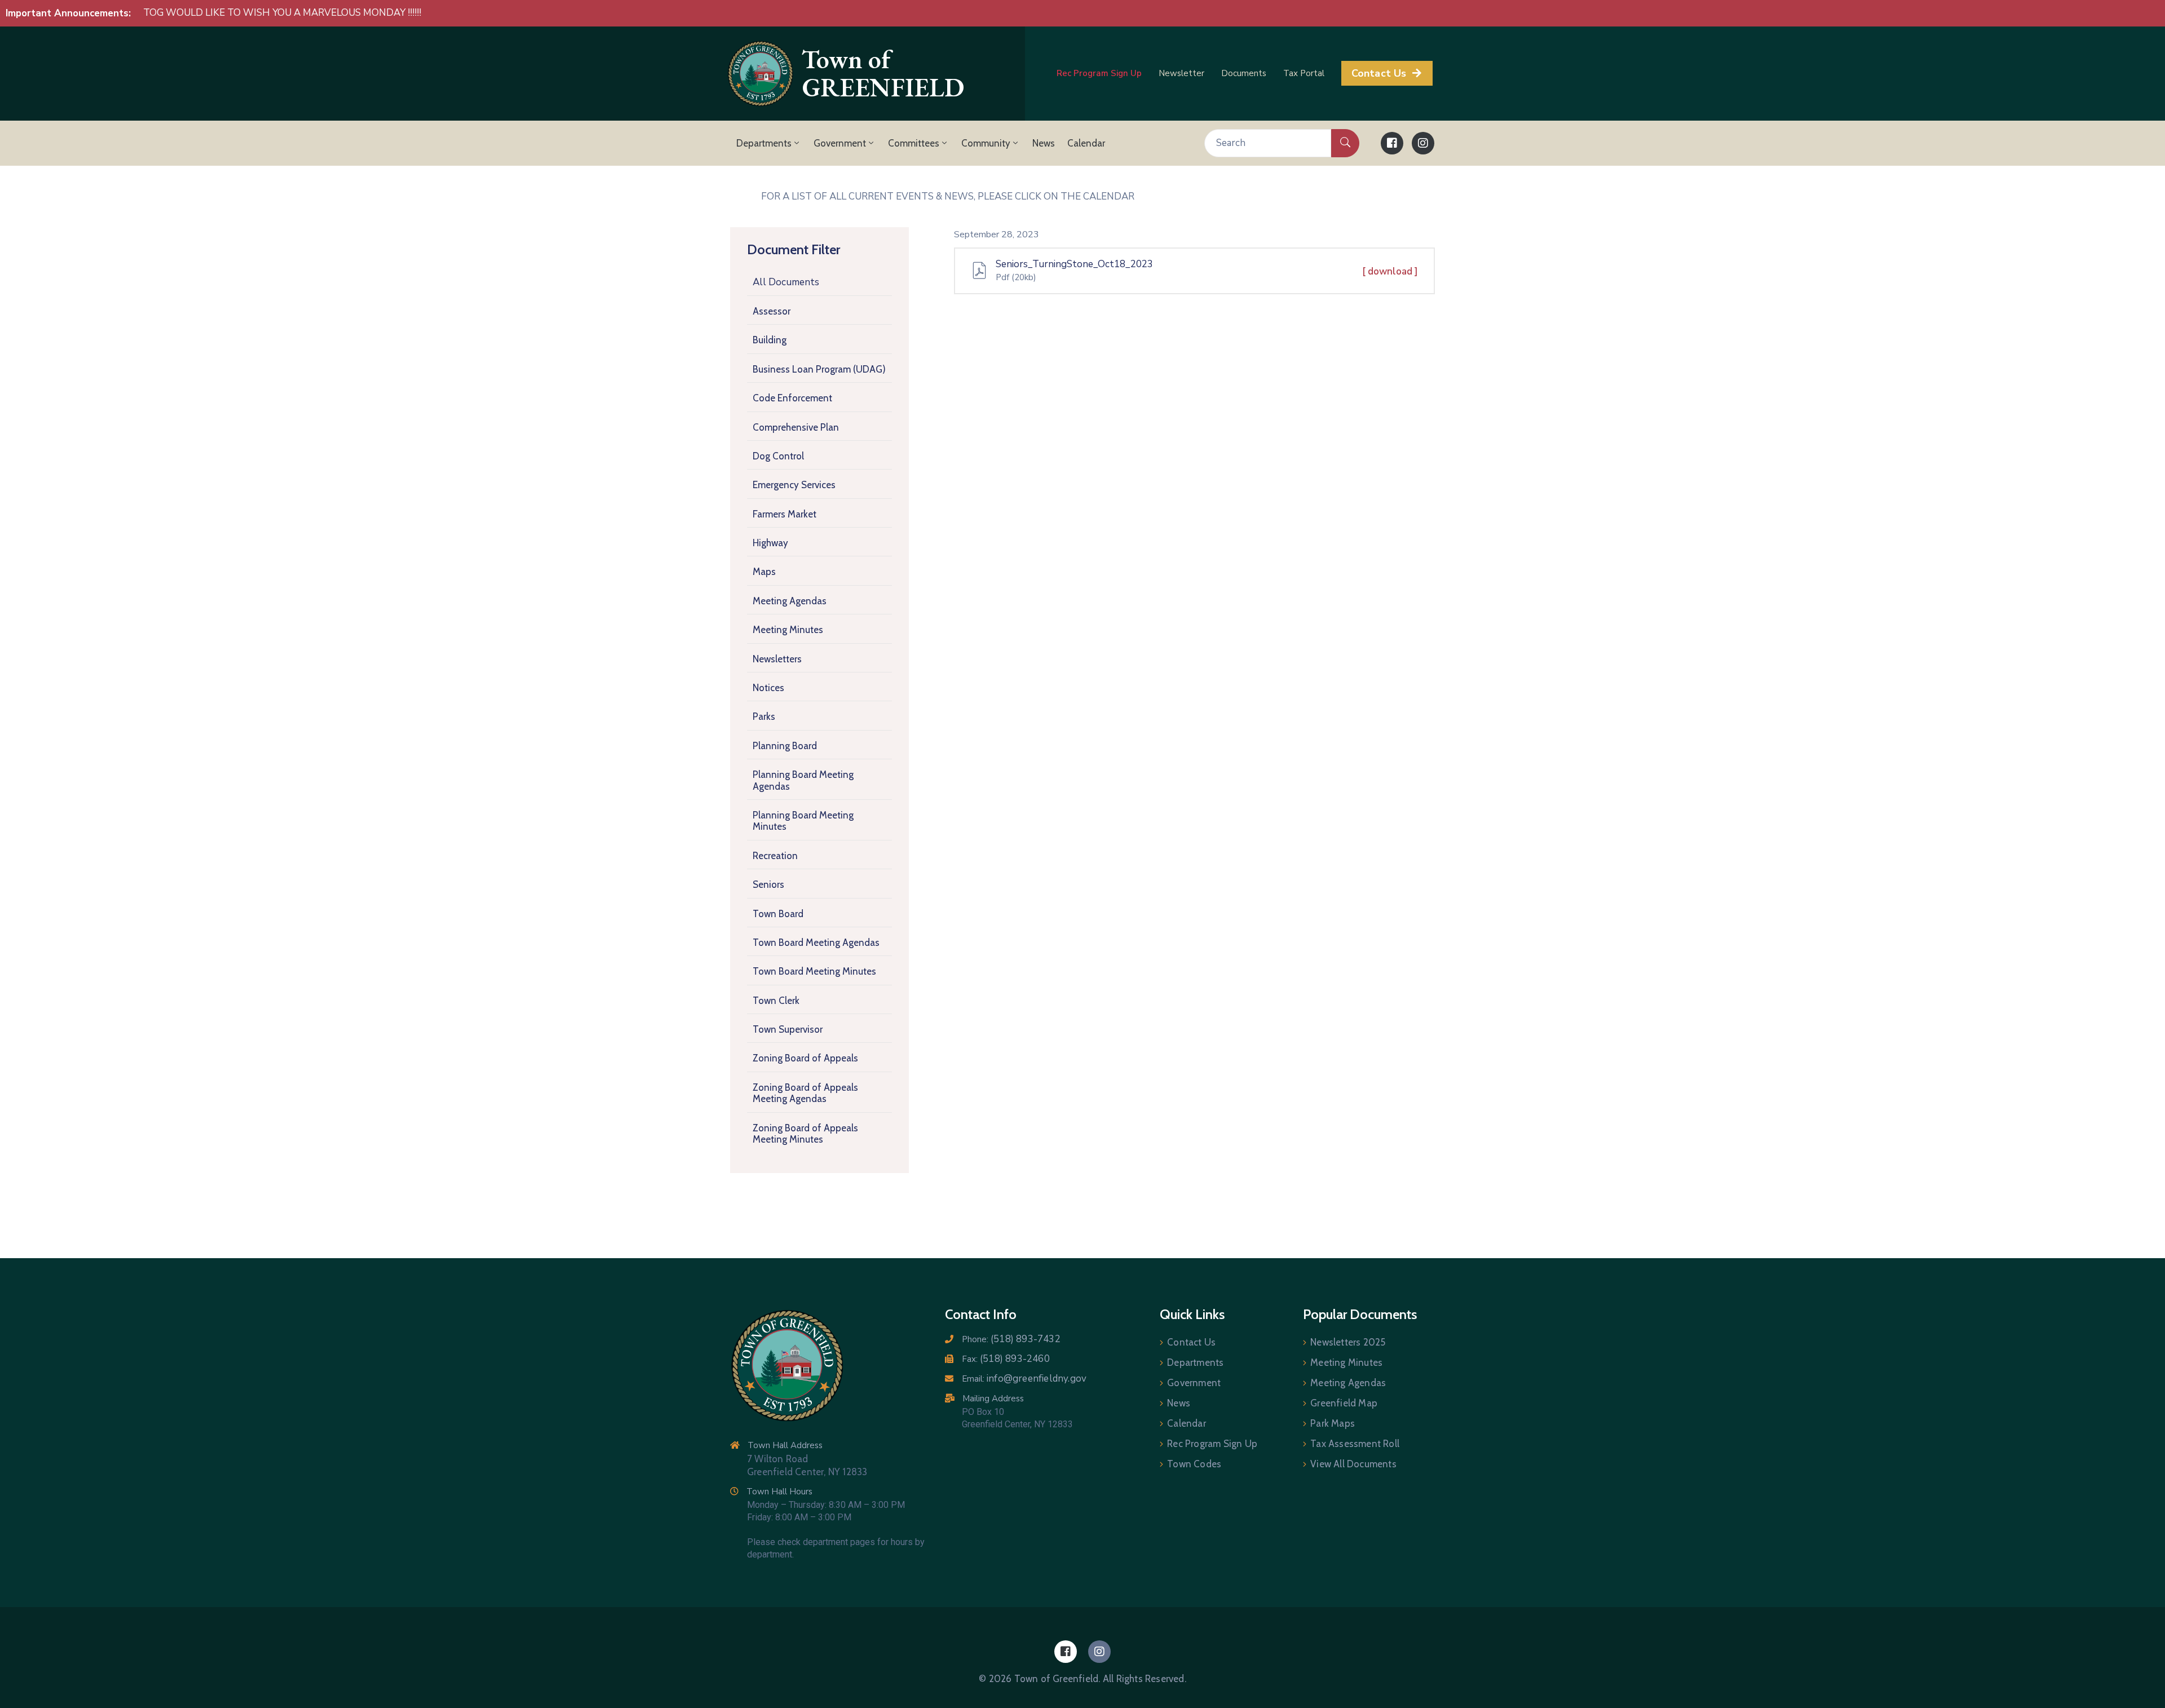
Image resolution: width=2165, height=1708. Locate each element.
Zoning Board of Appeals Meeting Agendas (805, 1093)
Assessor (772, 311)
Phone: (1011, 1339)
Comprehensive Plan (796, 427)
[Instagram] (1423, 143)
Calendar (1086, 143)
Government (840, 143)
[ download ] (1390, 271)
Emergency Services (794, 485)
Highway (770, 543)
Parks (764, 717)
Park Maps (1333, 1423)
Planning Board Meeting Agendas (803, 781)
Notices (768, 688)
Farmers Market (785, 514)
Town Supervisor (788, 1030)
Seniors (768, 885)
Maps (764, 572)
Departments (764, 143)
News (1044, 143)
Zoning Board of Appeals (805, 1059)
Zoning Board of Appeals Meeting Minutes (805, 1134)
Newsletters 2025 (1348, 1342)
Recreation (775, 856)
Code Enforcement (792, 399)
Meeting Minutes (788, 630)
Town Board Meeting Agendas (816, 943)
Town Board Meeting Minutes (814, 972)
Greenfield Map (1344, 1403)
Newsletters (777, 659)
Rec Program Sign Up (1212, 1444)
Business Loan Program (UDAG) (819, 369)
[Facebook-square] (1392, 143)
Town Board (778, 914)
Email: (1024, 1379)
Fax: (1006, 1359)
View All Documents (1353, 1464)
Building (770, 340)
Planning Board (785, 746)
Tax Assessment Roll (1355, 1444)
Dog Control (778, 456)
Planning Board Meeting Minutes (803, 821)
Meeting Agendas (790, 601)
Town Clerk (776, 1001)
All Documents (786, 282)
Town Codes (1194, 1464)
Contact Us (1191, 1342)
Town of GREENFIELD (883, 74)
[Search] (1345, 143)
